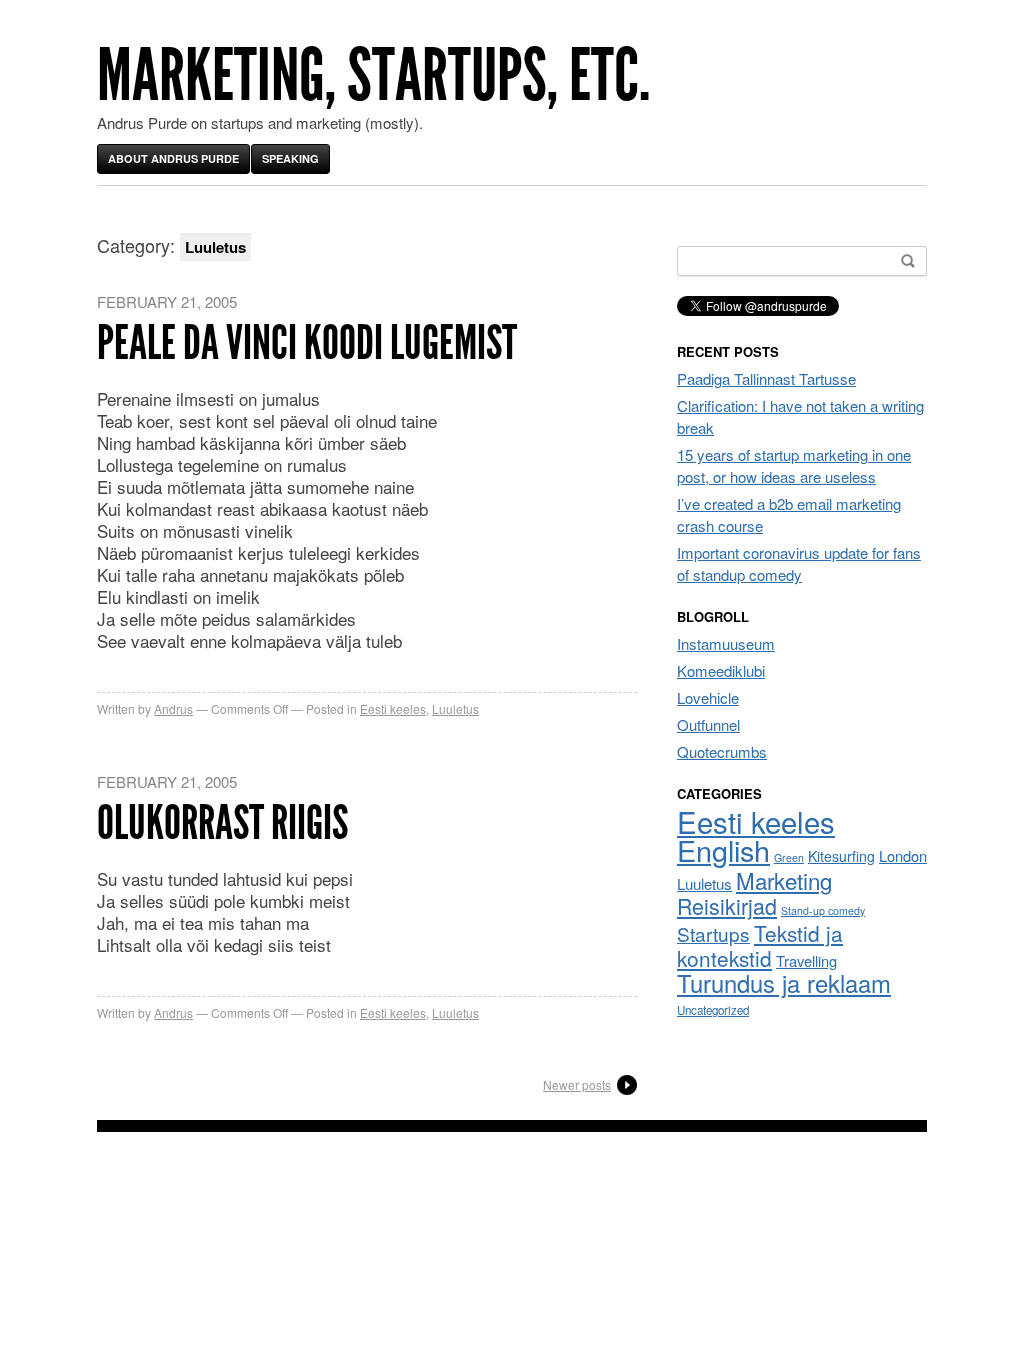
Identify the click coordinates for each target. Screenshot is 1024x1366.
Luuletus (455, 708)
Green (789, 857)
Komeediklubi (721, 670)
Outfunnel (708, 724)
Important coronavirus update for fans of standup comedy (799, 563)
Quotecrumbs (722, 751)
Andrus (173, 708)
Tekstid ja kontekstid (760, 945)
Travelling (806, 960)
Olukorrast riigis (222, 822)
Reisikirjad (727, 905)
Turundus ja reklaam (784, 983)
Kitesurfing (841, 856)
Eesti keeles (393, 708)
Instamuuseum (726, 643)
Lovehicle (708, 697)
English (723, 849)
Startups (713, 933)
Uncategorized (713, 1010)
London (903, 855)
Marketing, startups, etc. (373, 75)
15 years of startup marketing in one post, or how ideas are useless (794, 465)
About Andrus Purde (173, 158)
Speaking (290, 158)
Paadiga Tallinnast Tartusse (766, 378)
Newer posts (577, 1084)
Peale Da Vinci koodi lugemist (307, 342)
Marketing (784, 880)
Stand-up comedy (823, 910)
